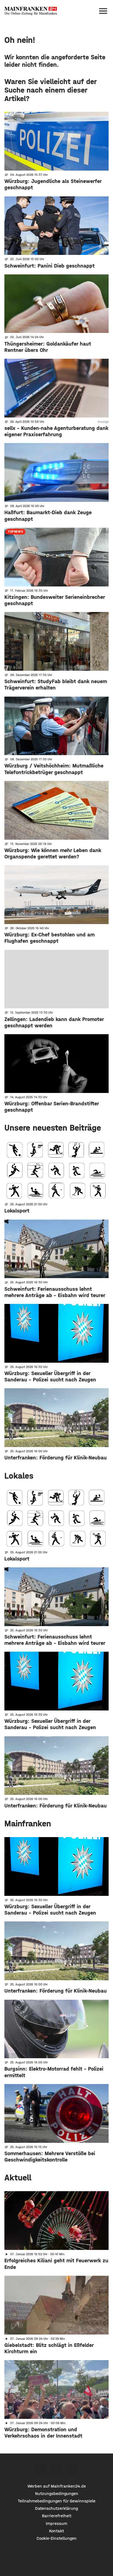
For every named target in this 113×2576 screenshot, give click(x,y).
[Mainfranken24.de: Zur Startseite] (31, 11)
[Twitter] (57, 2468)
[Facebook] (41, 2468)
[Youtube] (72, 2468)
